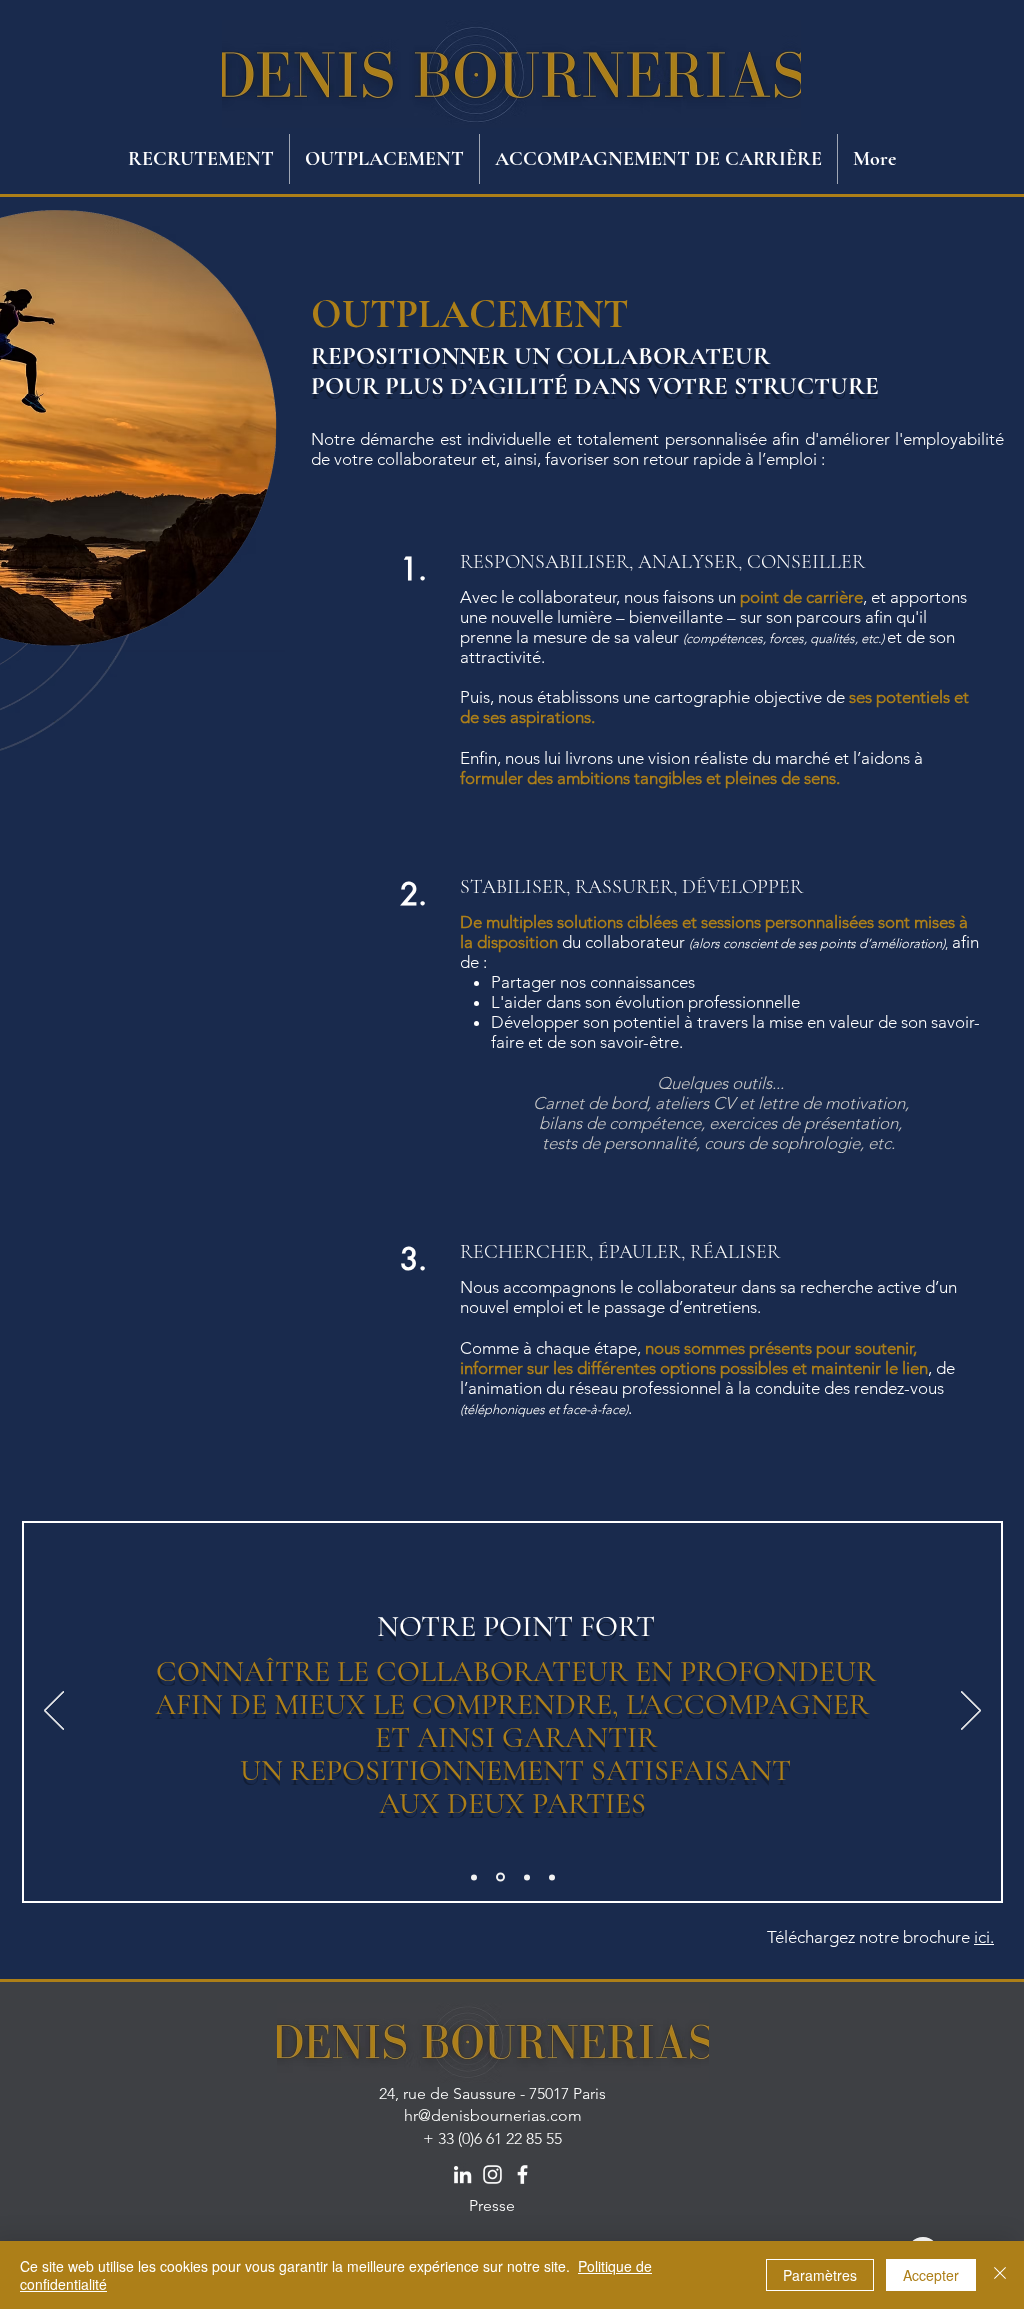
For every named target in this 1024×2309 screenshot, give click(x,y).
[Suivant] (971, 1712)
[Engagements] (527, 1877)
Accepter (931, 2275)
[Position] (474, 1877)
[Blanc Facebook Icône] (522, 2174)
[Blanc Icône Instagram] (492, 2174)
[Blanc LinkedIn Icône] (462, 2174)
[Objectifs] (552, 1877)
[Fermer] (1000, 2275)
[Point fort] (500, 1877)
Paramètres (820, 2275)
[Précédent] (54, 1712)
